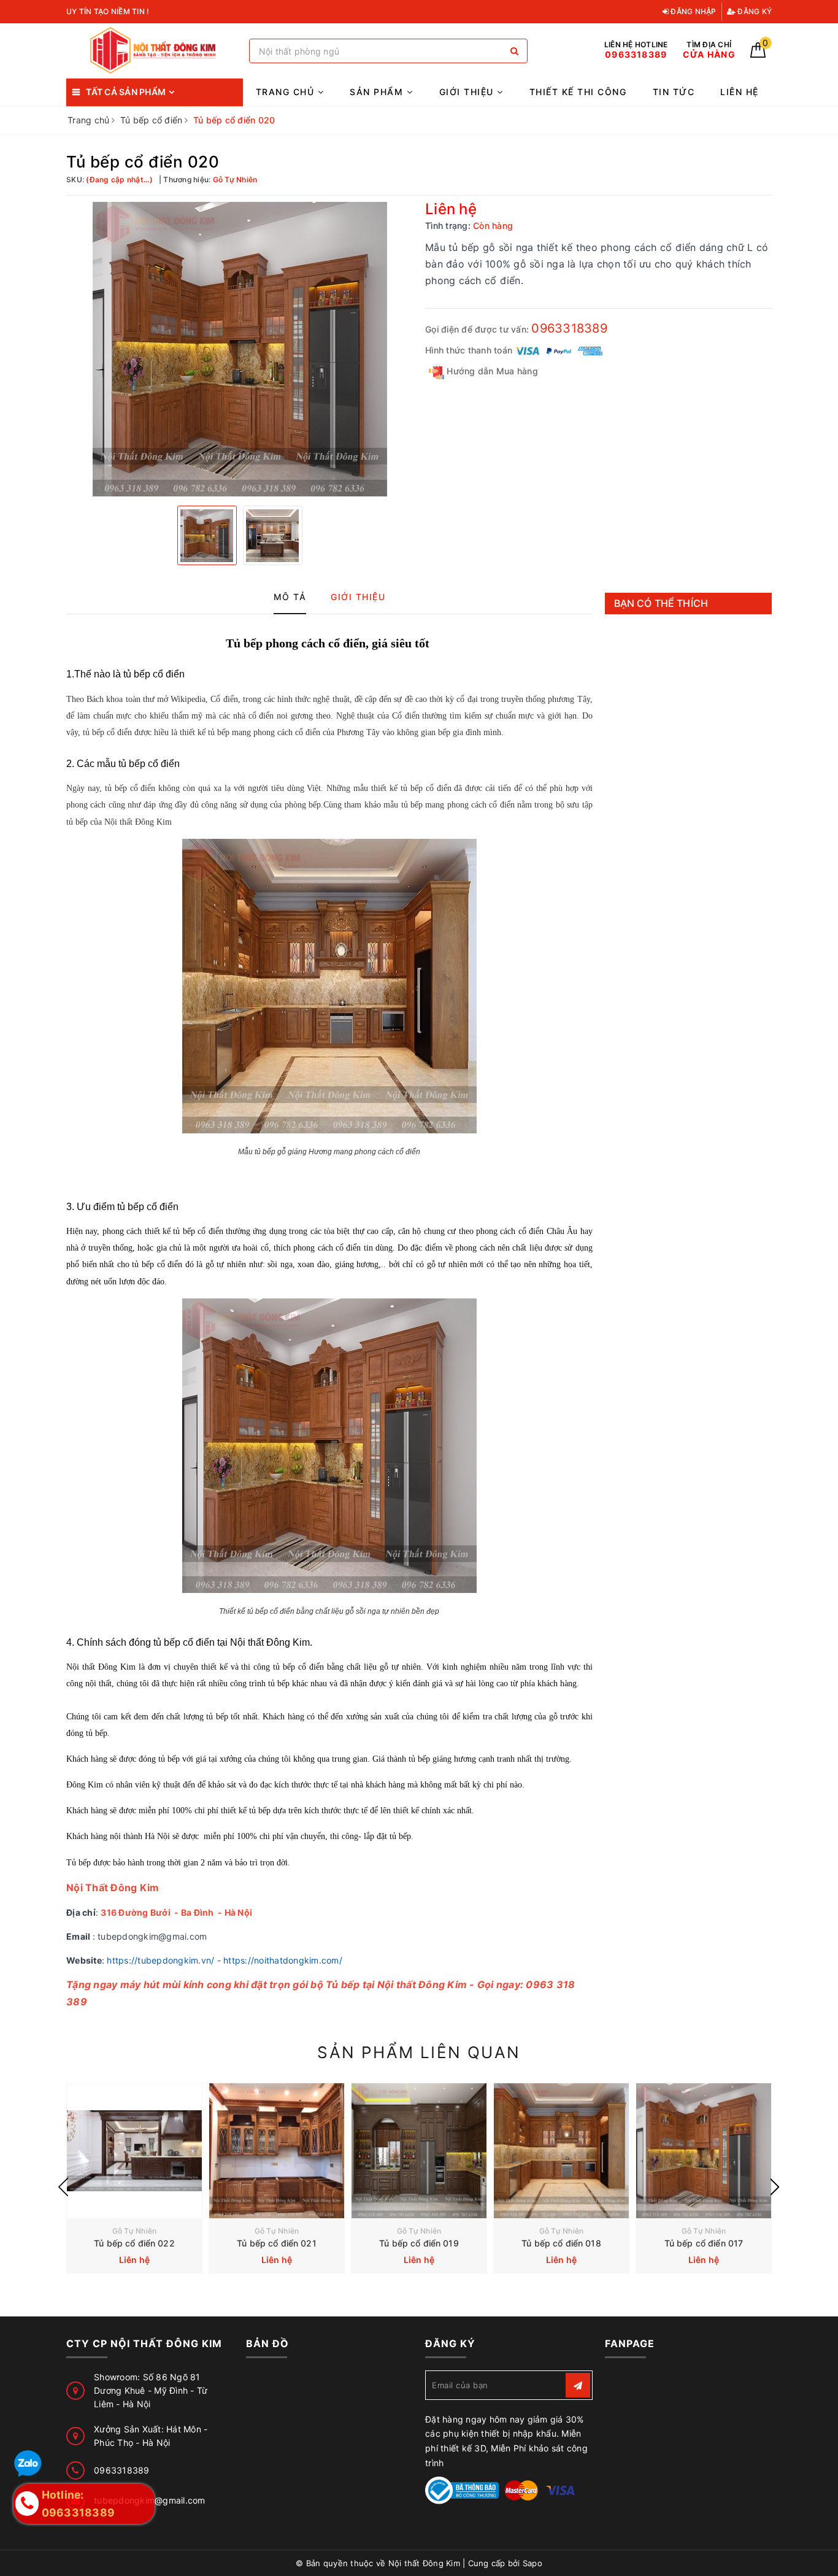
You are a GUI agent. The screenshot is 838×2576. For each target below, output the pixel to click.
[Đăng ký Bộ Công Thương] (462, 2489)
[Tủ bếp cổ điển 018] (561, 2151)
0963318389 (569, 328)
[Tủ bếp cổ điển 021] (277, 2151)
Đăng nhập (693, 11)
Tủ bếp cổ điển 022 (134, 2243)
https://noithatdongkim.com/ (283, 1960)
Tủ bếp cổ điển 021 (277, 2243)
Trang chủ (287, 92)
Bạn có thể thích (661, 603)
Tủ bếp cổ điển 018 (561, 2243)
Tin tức (674, 92)
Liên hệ (740, 92)
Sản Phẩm (378, 92)
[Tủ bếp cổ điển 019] (419, 2151)
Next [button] (775, 2187)
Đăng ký (754, 11)
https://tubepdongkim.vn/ (160, 1960)
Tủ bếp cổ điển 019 (419, 2243)
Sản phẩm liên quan (419, 2052)
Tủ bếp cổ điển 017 (704, 2243)
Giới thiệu (468, 92)
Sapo (532, 2563)
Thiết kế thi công (578, 92)
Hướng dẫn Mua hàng (491, 371)
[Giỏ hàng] (758, 54)
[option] (240, 349)
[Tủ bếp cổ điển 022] (134, 2151)
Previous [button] (63, 2187)
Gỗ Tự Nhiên (135, 2231)
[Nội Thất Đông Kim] (155, 51)
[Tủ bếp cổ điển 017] (704, 2151)
